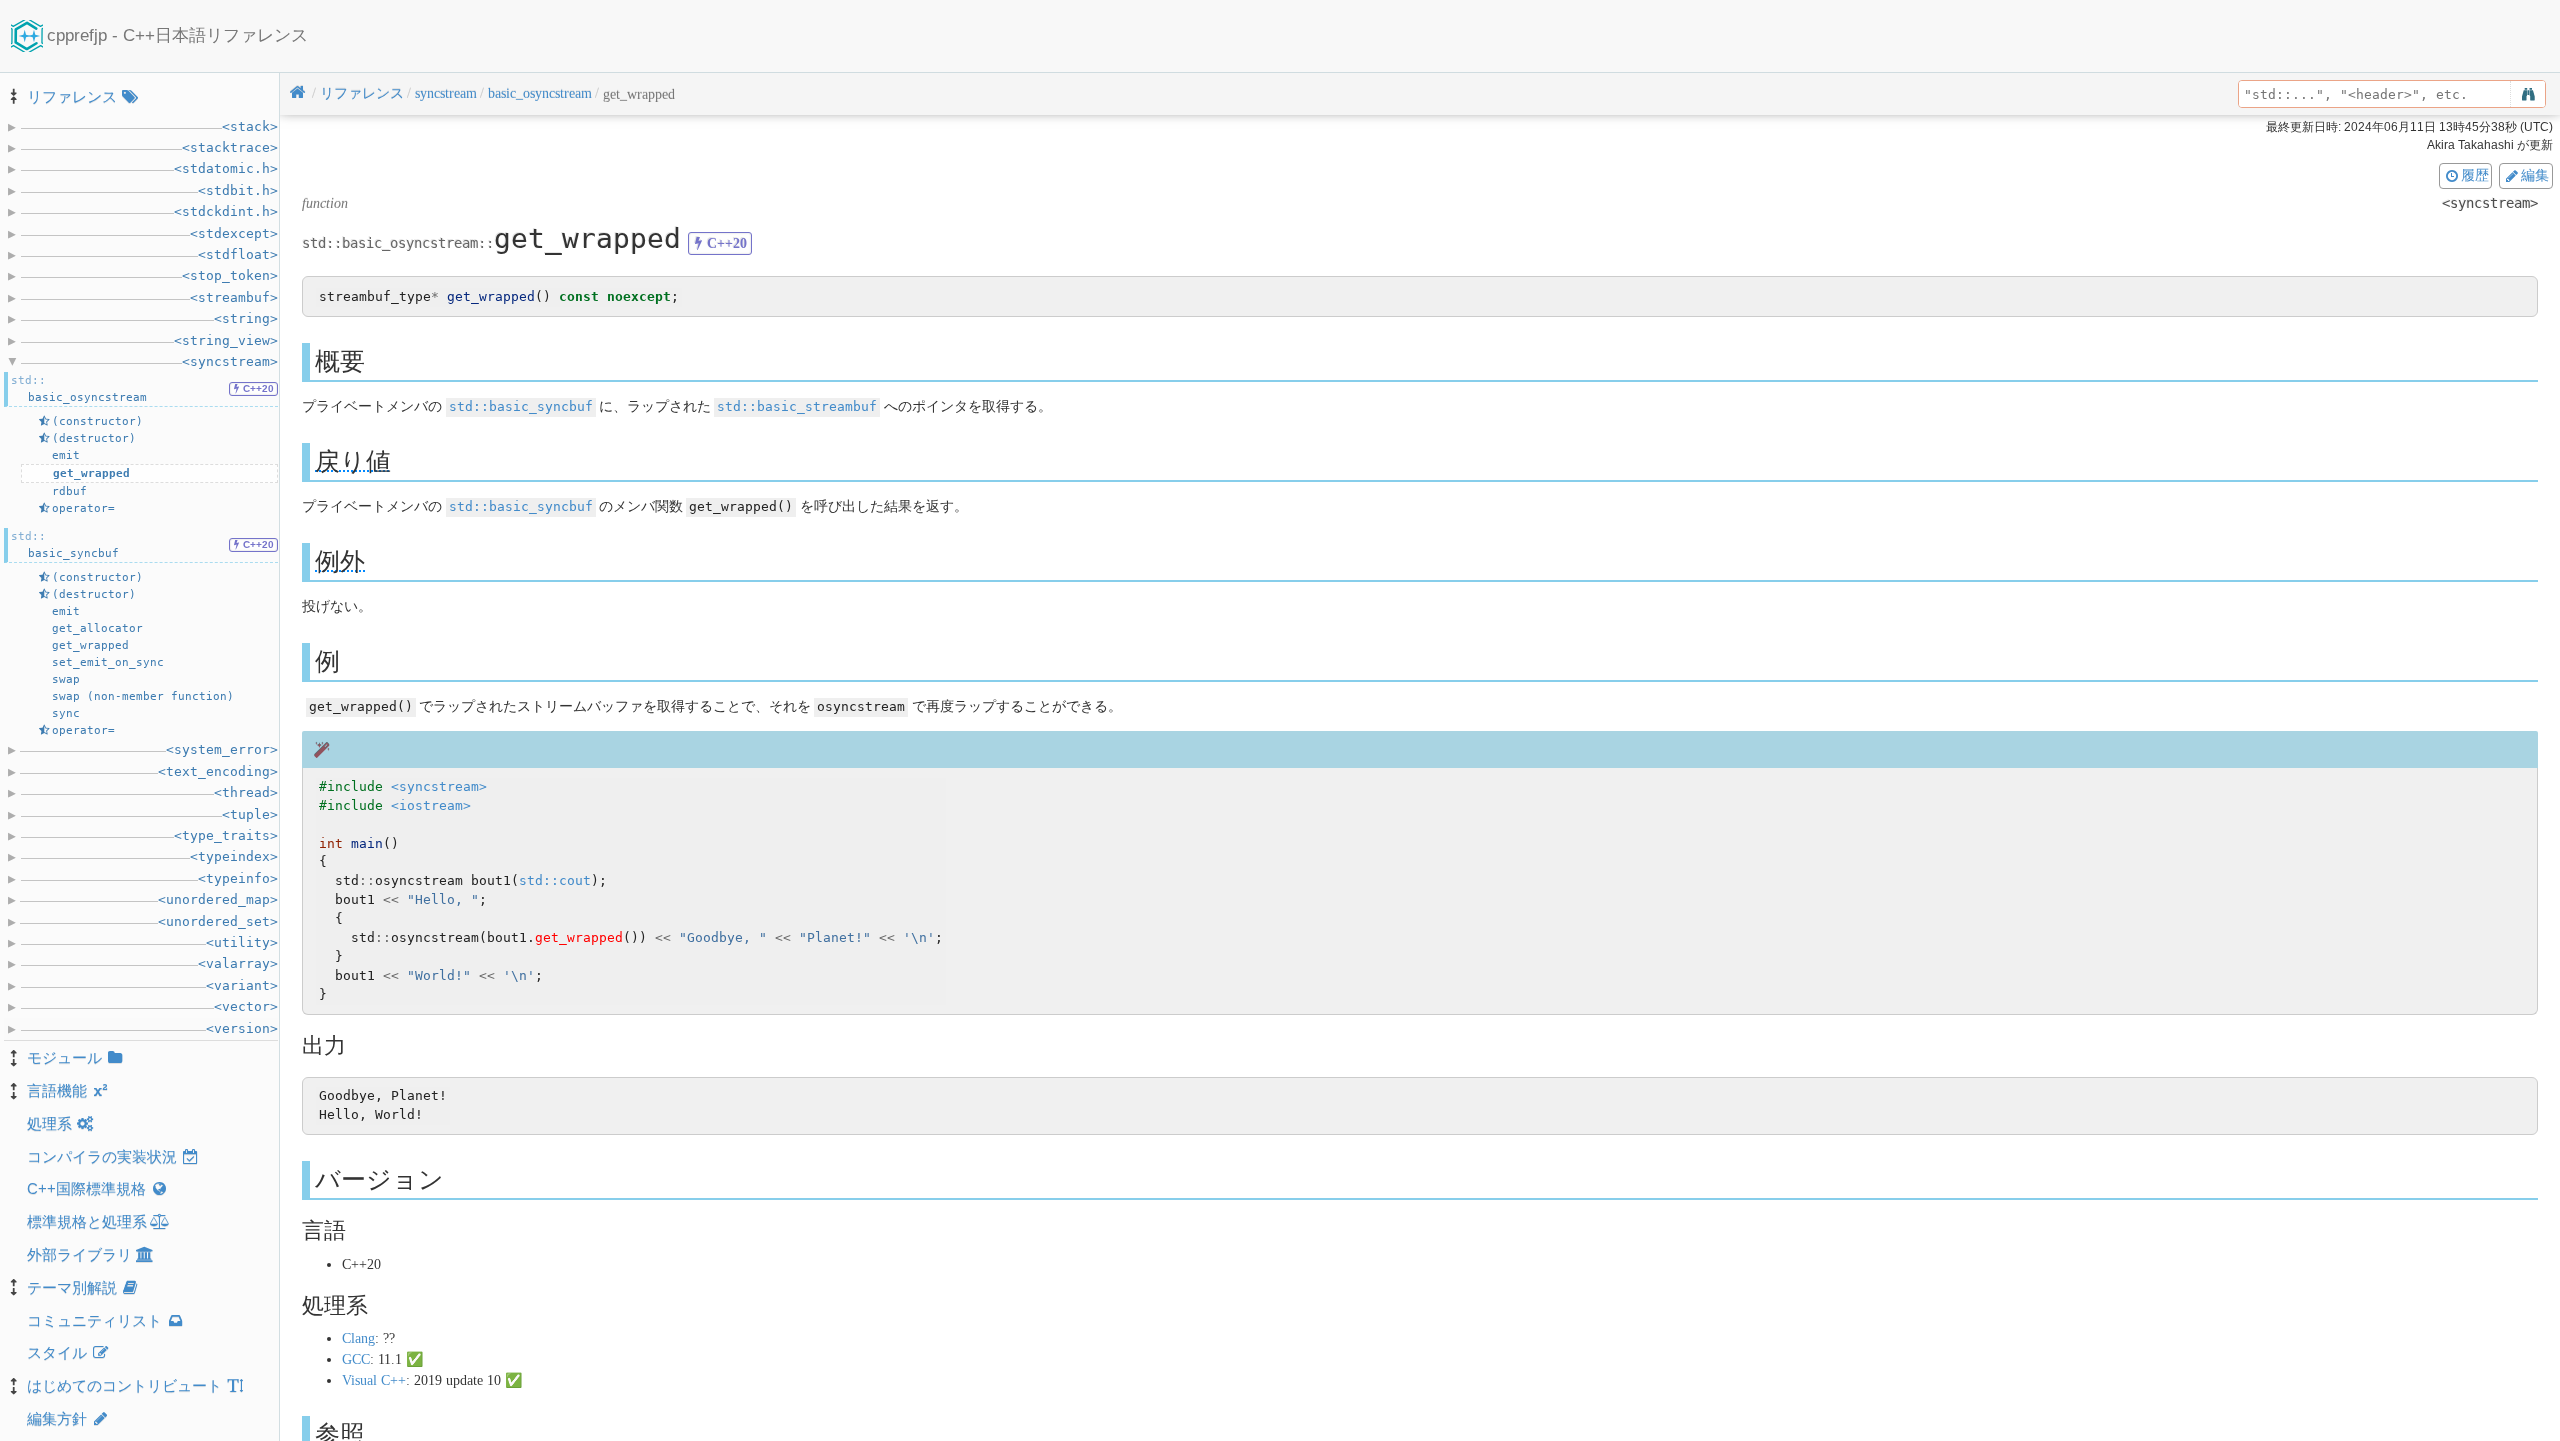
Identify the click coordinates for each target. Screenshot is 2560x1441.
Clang (358, 1338)
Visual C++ (374, 1380)
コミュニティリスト (94, 1320)
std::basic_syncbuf (521, 406)
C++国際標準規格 (86, 1188)
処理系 (49, 1123)
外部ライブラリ (79, 1254)
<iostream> (431, 805)
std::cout (555, 880)
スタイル (57, 1352)
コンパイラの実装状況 (102, 1156)
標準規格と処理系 (87, 1221)
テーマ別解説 (72, 1287)
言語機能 (57, 1090)
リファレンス (72, 96)
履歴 (2475, 175)
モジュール (64, 1057)
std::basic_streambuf (797, 406)
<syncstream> (439, 786)
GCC (356, 1359)
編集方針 (57, 1418)
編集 (2535, 175)
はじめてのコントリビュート (124, 1385)
